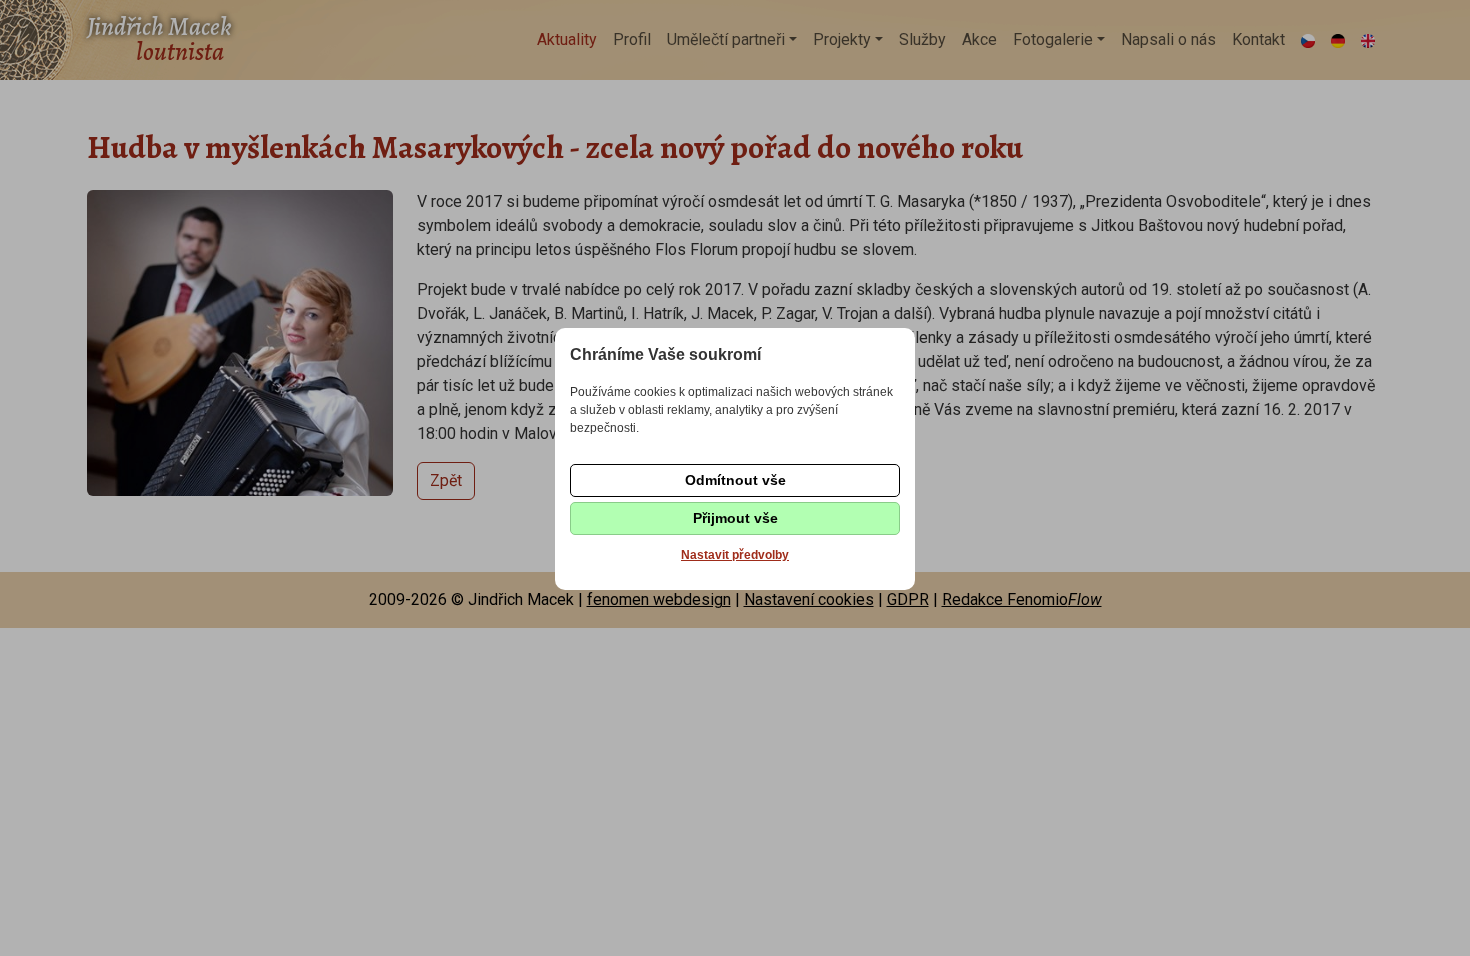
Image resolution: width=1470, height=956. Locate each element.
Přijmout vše (735, 518)
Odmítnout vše (735, 480)
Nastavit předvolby (735, 555)
